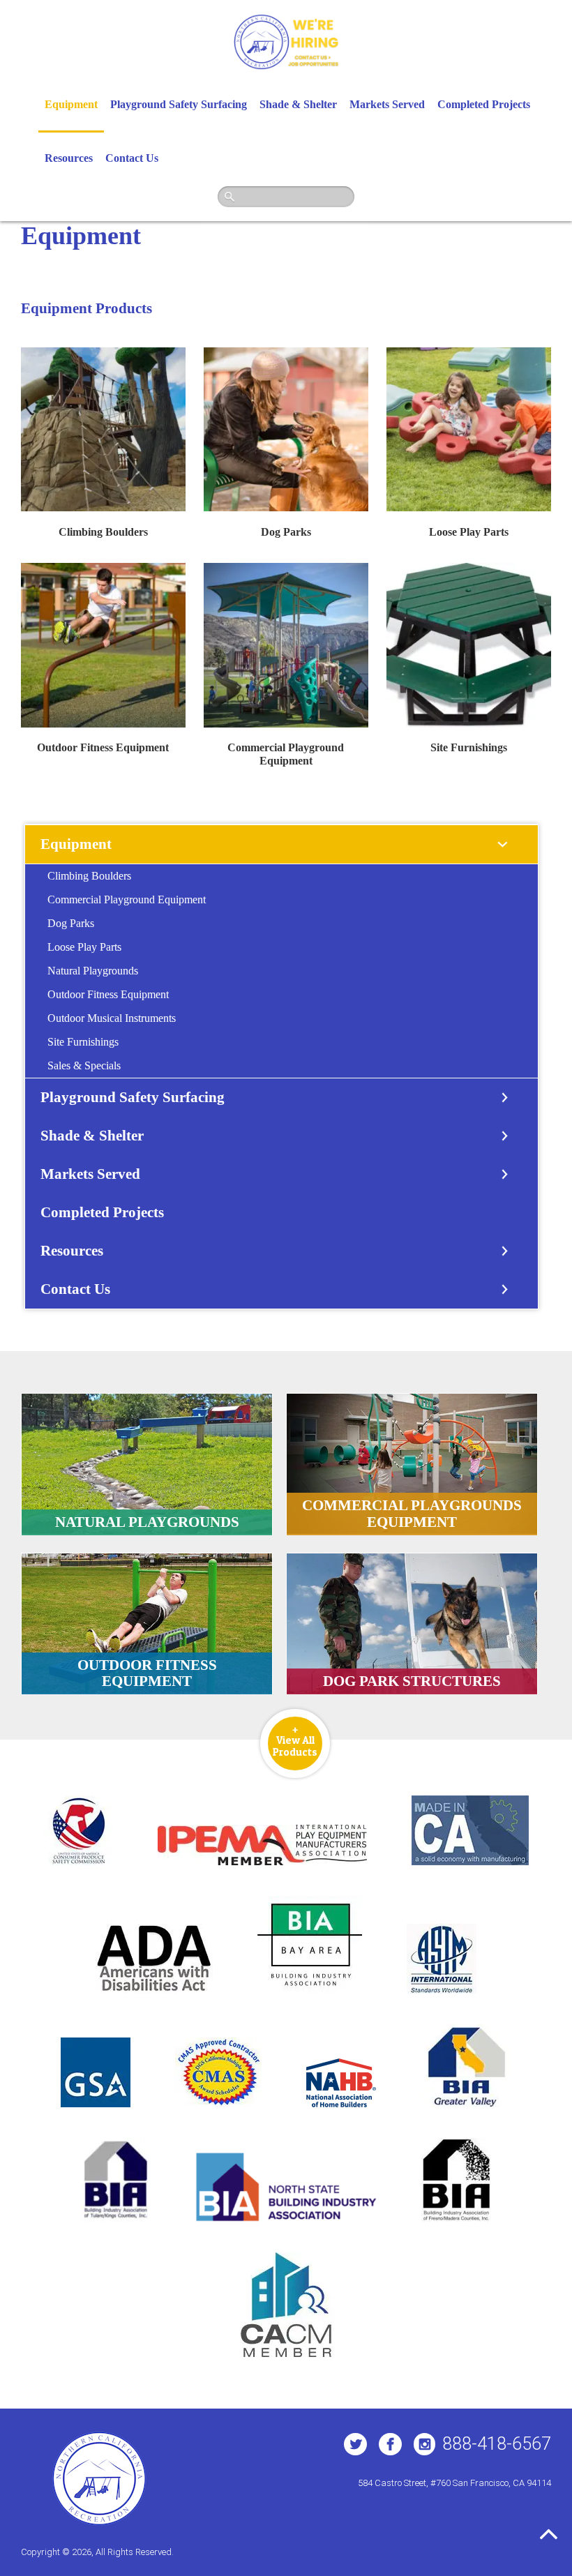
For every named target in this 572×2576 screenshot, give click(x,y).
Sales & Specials (84, 1065)
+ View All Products (295, 1740)
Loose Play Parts (469, 532)
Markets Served (387, 104)
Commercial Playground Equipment (127, 899)
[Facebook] (390, 2444)
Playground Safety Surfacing (179, 104)
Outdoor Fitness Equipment (103, 747)
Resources (69, 158)
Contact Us (132, 158)
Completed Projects (484, 104)
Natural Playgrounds (93, 971)
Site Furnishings (469, 747)
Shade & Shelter (298, 104)
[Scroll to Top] (549, 2534)
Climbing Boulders (103, 532)
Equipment (71, 104)
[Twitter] (355, 2444)
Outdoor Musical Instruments (112, 1018)
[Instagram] (424, 2444)
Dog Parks (286, 532)
